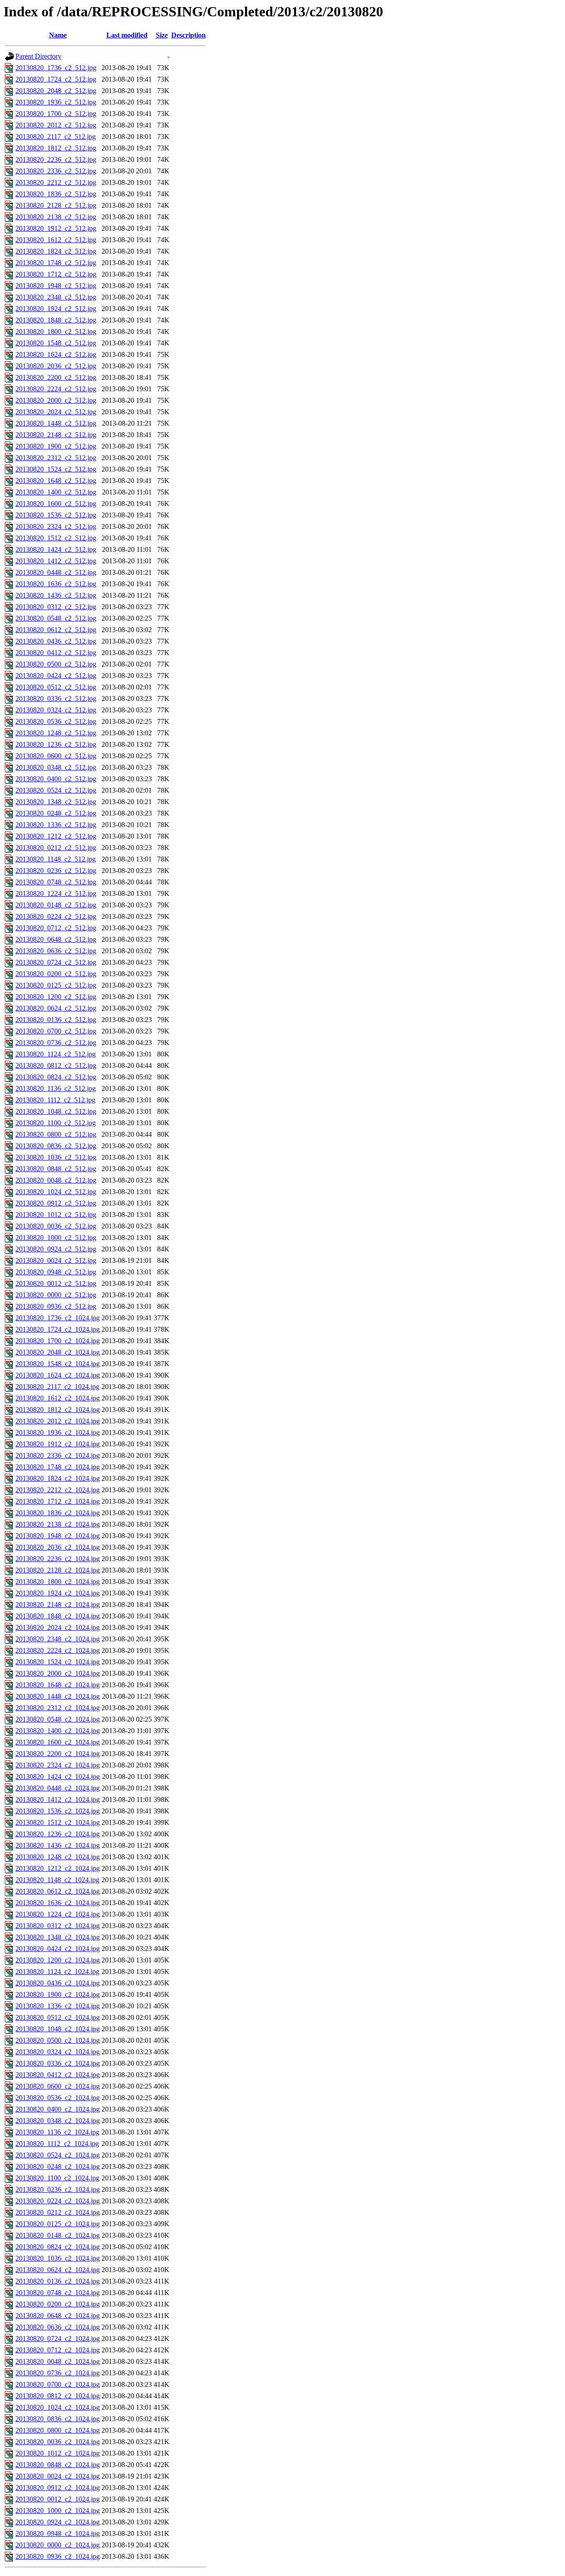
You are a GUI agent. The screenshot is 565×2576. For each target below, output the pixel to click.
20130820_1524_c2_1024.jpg (58, 1662)
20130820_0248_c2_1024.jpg (58, 2166)
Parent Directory (38, 56)
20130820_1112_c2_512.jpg (55, 1100)
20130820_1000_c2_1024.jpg (58, 2510)
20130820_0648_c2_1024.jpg (58, 2316)
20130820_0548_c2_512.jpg (56, 618)
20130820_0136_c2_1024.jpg (58, 2281)
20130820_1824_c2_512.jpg (56, 251)
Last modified (127, 35)
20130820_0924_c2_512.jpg (56, 1249)
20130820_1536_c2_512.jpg (56, 515)
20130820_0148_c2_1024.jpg (58, 2235)
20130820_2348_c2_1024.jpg (58, 1639)
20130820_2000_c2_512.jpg (56, 400)
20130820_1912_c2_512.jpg (56, 228)
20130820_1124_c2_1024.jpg (57, 1971)
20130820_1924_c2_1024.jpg (58, 1593)
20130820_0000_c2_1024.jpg (58, 2545)
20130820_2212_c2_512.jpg (56, 182)
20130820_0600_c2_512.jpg (56, 756)
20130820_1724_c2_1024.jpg (58, 1329)
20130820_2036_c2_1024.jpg (58, 1547)
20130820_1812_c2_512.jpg (56, 148)
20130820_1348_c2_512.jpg (56, 802)
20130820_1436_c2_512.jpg (56, 595)
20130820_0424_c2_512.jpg (56, 676)
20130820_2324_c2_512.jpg (56, 526)
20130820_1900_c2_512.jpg (56, 446)
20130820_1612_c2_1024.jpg (58, 1398)
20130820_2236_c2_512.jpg (56, 159)
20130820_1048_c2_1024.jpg (58, 2029)
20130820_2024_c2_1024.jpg (58, 1627)
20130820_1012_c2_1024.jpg (58, 2453)
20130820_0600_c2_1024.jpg (58, 2086)
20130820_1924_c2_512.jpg (56, 309)
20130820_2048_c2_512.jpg (56, 91)
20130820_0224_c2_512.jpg (56, 916)
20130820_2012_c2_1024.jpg (58, 1421)
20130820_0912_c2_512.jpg (56, 1203)
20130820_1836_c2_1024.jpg (58, 1513)
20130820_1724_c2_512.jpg (56, 79)
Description (188, 35)
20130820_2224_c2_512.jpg (56, 389)
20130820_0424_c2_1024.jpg (58, 1949)
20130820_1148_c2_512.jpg (56, 859)
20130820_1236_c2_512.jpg (56, 744)
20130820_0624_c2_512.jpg (56, 1008)
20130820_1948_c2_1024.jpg (58, 1536)
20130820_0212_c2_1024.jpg (58, 2212)
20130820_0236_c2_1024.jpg (58, 2189)
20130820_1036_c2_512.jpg (56, 1157)
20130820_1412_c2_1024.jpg (58, 1799)
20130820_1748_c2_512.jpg (56, 263)
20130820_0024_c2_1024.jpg (58, 2476)
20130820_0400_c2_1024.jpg (58, 2109)
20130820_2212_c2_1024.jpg (58, 1490)
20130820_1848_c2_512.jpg (56, 320)
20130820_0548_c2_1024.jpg (58, 1719)
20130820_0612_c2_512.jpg (56, 630)
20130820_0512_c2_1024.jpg (58, 2017)
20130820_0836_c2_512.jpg (56, 1146)
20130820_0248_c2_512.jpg (56, 813)
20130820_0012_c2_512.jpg (56, 1283)
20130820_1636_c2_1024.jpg (58, 1903)
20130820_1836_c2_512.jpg (56, 194)
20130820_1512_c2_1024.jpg (58, 1822)
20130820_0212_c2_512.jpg (56, 848)
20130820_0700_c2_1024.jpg (58, 2384)
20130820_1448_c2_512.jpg (56, 423)
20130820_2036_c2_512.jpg (56, 366)
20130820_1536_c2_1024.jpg (58, 1811)
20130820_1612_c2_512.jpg (56, 240)
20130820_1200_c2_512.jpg (56, 997)
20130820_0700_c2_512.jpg (56, 1031)
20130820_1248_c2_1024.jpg (58, 1857)
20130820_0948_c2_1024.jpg (58, 2533)
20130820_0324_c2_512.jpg (56, 710)
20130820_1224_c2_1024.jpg (58, 1914)
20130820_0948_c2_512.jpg (56, 1272)
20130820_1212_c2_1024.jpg (58, 1868)
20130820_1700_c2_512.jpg (56, 114)
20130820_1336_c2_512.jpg (56, 825)
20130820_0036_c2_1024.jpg (58, 2442)
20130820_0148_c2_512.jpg (56, 905)
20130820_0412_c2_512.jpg (56, 653)
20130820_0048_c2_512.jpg (56, 1180)
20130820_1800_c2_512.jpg (56, 331)
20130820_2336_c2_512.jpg (56, 171)
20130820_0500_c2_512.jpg (56, 664)
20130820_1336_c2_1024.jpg (58, 2006)
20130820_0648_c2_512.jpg (56, 939)
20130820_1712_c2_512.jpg (56, 274)
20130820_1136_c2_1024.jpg (57, 2132)
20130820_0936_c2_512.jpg (56, 1306)
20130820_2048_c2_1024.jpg (58, 1352)
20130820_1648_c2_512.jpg (56, 481)
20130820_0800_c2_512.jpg (56, 1134)
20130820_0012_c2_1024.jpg (58, 2499)
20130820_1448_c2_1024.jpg (58, 1696)
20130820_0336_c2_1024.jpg (58, 2063)
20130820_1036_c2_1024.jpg (58, 2258)
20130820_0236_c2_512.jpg (56, 871)
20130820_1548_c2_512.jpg (56, 343)
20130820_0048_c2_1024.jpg (58, 2361)
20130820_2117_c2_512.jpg (56, 137)
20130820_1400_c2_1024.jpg (58, 1731)
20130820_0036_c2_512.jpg (56, 1226)
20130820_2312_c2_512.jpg (56, 458)
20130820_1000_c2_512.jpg (56, 1237)
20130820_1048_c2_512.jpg (56, 1111)
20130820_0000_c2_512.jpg (56, 1295)
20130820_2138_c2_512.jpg (56, 217)
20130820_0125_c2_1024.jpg (58, 2224)
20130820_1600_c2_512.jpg (56, 504)
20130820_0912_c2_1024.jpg (58, 2488)
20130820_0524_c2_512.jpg (56, 790)
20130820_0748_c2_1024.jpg (58, 2293)
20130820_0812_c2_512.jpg (56, 1065)
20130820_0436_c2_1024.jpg (58, 1983)
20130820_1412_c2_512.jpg (56, 561)
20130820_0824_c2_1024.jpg (58, 2247)
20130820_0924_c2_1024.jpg (58, 2522)
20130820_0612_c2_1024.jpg (58, 1891)
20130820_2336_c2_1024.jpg (58, 1455)
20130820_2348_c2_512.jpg (56, 297)
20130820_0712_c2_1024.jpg (58, 2350)
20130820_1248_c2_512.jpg (56, 733)
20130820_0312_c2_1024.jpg (58, 1926)
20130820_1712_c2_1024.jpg (58, 1501)
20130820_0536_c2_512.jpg (56, 721)
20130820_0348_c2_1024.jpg (58, 2121)
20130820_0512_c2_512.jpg (56, 687)
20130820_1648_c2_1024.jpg (58, 1685)
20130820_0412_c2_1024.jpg (58, 2075)
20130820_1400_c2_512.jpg (56, 492)
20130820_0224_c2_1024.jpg (58, 2201)
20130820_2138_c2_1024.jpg (58, 1524)
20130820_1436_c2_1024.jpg (58, 1845)
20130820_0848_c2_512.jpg (56, 1169)
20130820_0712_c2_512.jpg (56, 928)
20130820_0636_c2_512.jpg (56, 951)
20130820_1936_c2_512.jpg (56, 102)
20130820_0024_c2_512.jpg (56, 1260)
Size (162, 35)
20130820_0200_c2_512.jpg (56, 974)
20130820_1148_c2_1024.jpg (57, 1880)
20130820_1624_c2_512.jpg (56, 354)
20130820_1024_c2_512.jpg (56, 1192)
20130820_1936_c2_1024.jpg (58, 1432)
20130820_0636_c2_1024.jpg (58, 2327)
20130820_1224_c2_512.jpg (56, 893)
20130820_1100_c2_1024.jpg (57, 2178)
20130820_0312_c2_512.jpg (56, 607)
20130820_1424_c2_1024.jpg (58, 1777)
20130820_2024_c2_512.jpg (56, 412)
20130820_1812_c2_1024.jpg (58, 1410)
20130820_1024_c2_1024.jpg (58, 2407)
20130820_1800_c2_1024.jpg (58, 1582)
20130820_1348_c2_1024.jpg (58, 1937)
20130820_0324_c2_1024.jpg (58, 2052)
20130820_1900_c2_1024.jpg (58, 1994)
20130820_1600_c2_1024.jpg (58, 1742)
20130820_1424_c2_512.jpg (56, 549)
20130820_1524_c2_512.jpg (56, 469)
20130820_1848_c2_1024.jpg (58, 1616)
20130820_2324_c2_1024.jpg (58, 1765)
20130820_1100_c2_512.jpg (56, 1123)
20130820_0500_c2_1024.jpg (58, 2040)
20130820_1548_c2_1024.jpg (58, 1364)
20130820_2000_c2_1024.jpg (58, 1673)
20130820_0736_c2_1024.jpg (58, 2373)
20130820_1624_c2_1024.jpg (58, 1375)
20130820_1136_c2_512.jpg (56, 1088)
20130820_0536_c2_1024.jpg (58, 2098)
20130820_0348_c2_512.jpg (56, 767)
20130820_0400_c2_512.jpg (56, 779)
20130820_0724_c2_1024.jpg (58, 2338)
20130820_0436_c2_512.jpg (56, 641)
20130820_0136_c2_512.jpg (56, 1020)
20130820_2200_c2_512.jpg (56, 377)
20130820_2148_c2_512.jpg (56, 435)
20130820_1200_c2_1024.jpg (58, 1960)
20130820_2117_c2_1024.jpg (57, 1387)
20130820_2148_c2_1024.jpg (58, 1604)
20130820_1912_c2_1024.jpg (58, 1444)
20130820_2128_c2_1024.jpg (58, 1570)
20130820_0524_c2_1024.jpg (58, 2155)
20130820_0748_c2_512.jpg (56, 882)
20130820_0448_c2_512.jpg (56, 572)
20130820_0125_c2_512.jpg (56, 985)
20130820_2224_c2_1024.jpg (58, 1650)
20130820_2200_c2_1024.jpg (58, 1754)
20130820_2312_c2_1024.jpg (58, 1708)
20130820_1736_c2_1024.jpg (58, 1318)
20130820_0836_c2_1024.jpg (58, 2419)
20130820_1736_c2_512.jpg (56, 68)
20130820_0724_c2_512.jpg (56, 962)
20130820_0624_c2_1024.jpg (58, 2270)
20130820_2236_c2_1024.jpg (58, 1559)
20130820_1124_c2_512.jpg (56, 1054)
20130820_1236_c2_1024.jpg (58, 1834)
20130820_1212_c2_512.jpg (56, 836)
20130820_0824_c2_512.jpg (56, 1077)
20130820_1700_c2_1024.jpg (58, 1341)
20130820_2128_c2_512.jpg (56, 205)
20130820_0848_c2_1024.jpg (58, 2465)
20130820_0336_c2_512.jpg (56, 698)
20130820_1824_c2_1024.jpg (58, 1478)
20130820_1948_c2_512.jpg (56, 286)
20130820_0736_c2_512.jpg (56, 1043)
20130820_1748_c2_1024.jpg (58, 1467)
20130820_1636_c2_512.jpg (56, 584)
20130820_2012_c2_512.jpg (56, 125)
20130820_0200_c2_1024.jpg (58, 2304)
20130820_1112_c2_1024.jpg (57, 2144)
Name (58, 35)
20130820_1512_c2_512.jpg (56, 538)
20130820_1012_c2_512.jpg (56, 1215)
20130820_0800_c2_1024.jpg (58, 2430)
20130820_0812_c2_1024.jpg (58, 2396)
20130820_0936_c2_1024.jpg (58, 2556)
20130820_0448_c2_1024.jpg (58, 1788)
